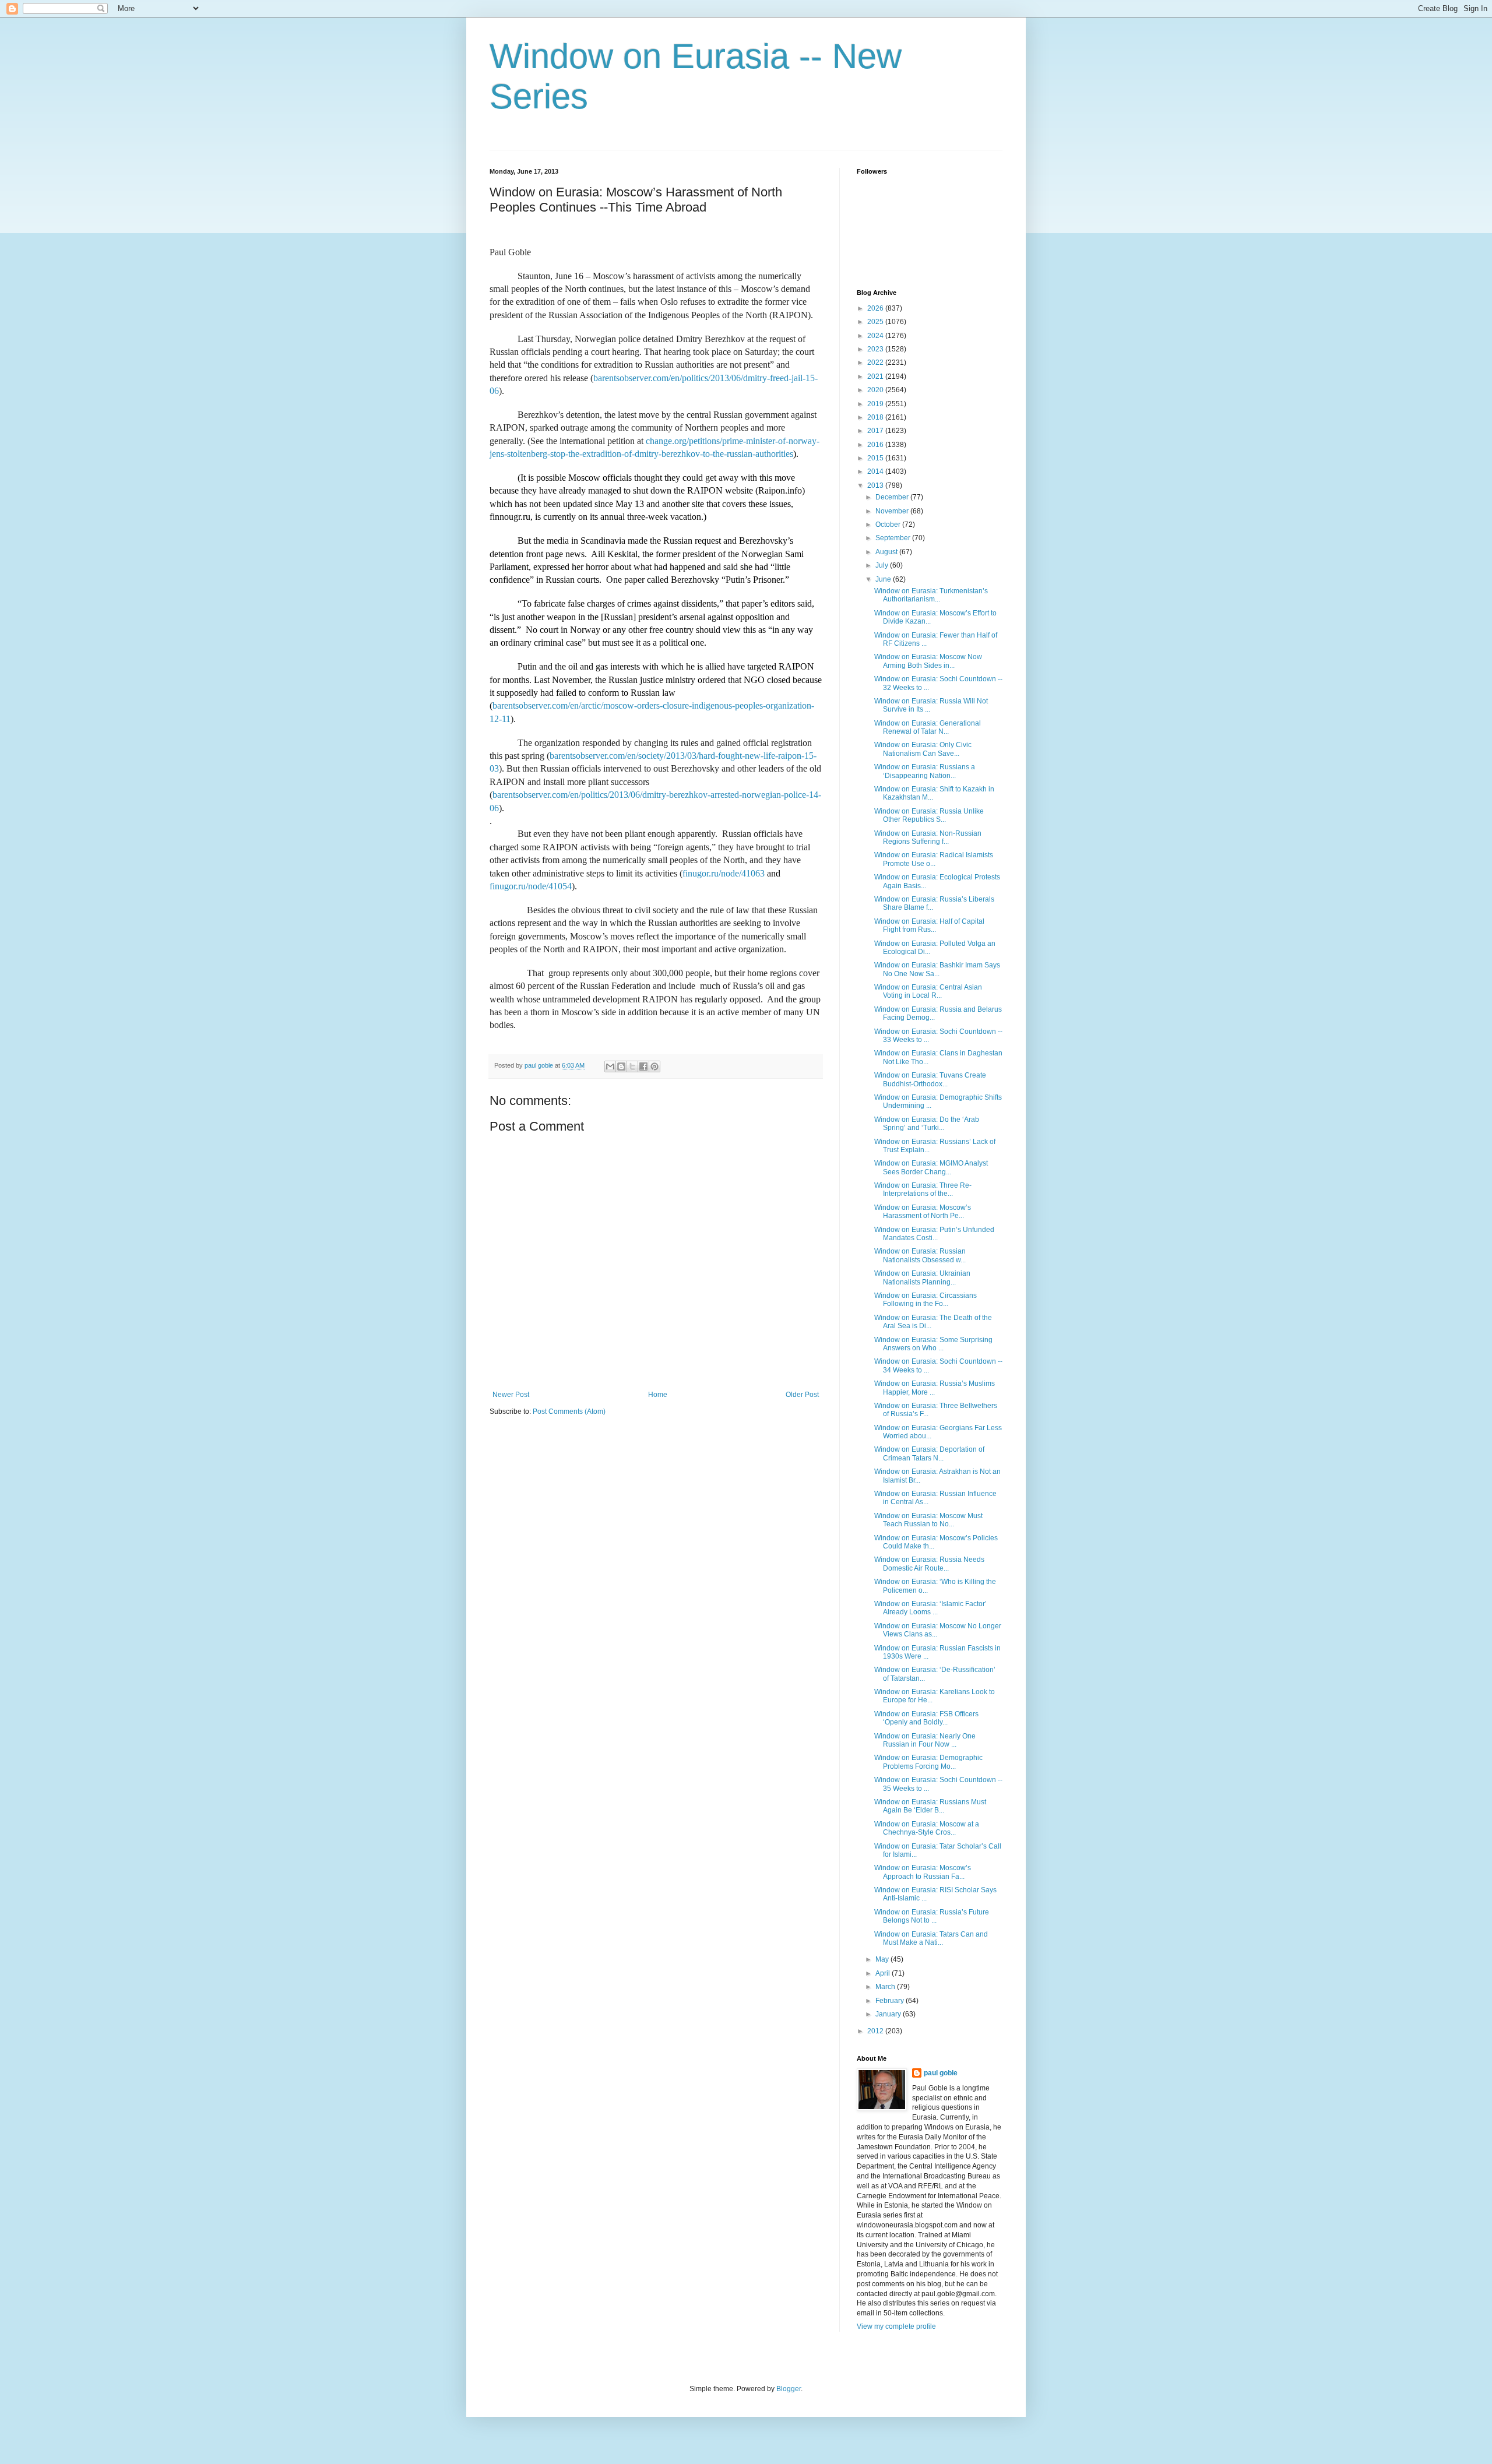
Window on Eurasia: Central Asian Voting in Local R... (928, 991)
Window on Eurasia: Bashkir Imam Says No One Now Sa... (937, 969)
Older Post (802, 1395)
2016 (876, 445)
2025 (876, 322)
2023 (876, 349)
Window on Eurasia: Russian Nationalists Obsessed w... (920, 1255)
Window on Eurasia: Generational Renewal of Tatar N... (928, 727)
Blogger (789, 2389)
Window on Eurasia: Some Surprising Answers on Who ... (933, 1344)
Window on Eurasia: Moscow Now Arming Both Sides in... (928, 661)
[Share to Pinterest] (654, 1066)
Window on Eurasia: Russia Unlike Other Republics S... (929, 815)
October (889, 525)
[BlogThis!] (621, 1066)
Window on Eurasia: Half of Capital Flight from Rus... (929, 925)
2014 (876, 471)
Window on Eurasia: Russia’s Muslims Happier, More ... (935, 1388)
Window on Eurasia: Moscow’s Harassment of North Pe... (923, 1212)
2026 (876, 308)
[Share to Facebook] (643, 1066)
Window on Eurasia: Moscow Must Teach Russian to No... (928, 1520)
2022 (876, 362)
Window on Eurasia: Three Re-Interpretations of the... (923, 1189)
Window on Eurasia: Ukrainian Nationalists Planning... (922, 1277)
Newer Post (511, 1395)
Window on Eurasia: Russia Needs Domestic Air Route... (929, 1564)
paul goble (941, 2073)
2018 (876, 417)
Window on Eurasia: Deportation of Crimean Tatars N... (929, 1453)
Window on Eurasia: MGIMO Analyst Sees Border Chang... (931, 1167)
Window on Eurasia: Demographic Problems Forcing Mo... (928, 1762)
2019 (876, 404)
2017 (876, 431)
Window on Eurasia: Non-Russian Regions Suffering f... (928, 837)
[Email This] (610, 1066)
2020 (876, 390)
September (894, 538)
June (884, 579)
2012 (876, 2031)
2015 (876, 458)
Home (658, 1395)
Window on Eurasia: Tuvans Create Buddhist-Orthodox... (930, 1079)
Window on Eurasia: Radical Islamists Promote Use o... (934, 859)
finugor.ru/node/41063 (724, 873)
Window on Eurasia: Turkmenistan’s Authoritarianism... (931, 595)
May (883, 1959)
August (887, 552)
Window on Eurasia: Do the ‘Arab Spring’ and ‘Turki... (927, 1124)
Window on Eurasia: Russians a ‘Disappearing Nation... (925, 771)
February (891, 2001)
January (889, 2014)
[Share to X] (632, 1066)
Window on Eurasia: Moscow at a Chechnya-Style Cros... (927, 1828)
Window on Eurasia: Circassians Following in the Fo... (926, 1300)
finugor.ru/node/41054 (531, 886)
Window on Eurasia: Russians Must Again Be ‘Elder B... (930, 1806)
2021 (876, 376)
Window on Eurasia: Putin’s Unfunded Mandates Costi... (934, 1234)
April (884, 1973)
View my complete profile (896, 2326)
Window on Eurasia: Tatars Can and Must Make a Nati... (931, 1938)
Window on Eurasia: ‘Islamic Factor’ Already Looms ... (930, 1608)
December (893, 497)
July (883, 565)
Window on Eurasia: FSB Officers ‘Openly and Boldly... (926, 1718)
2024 (876, 336)
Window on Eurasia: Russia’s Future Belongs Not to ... (932, 1916)
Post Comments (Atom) (569, 1411)
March (886, 1987)
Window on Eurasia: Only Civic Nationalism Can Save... (923, 749)
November (893, 511)
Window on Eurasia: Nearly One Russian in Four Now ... (925, 1740)
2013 (876, 485)
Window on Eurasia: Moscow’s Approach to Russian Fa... (923, 1872)
